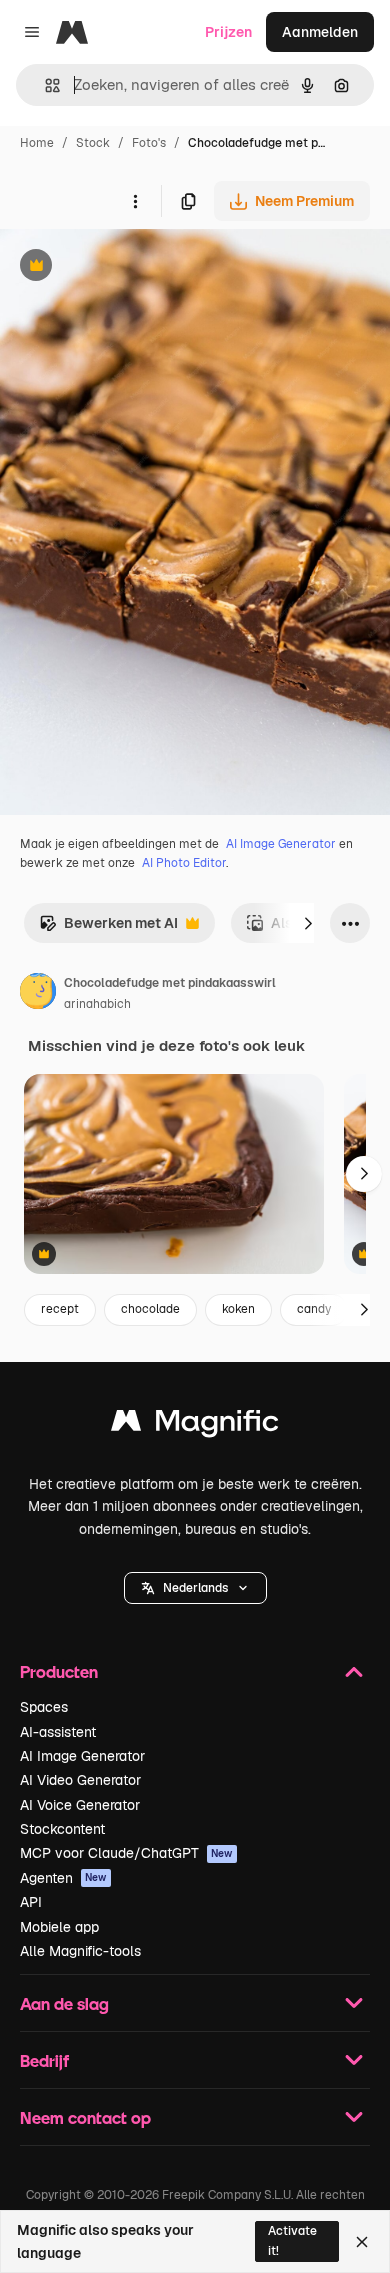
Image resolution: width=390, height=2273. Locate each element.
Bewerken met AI (108, 928)
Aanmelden (320, 32)
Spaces (44, 1707)
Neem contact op (85, 2117)
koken (238, 1309)
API (31, 1902)
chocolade (150, 1309)
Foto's (149, 143)
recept (60, 1309)
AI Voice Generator (80, 1805)
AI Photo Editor (184, 863)
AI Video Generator (80, 1780)
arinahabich (97, 1004)
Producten (59, 1671)
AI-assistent (58, 1732)
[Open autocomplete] (44, 85)
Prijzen (228, 32)
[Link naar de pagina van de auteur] (38, 994)
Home (37, 143)
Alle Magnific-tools (80, 1951)
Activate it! (292, 2240)
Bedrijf (44, 2060)
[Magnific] (195, 1425)
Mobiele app (59, 1927)
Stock (93, 143)
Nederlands (195, 1588)
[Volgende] (308, 923)
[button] (195, 1588)
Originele (131, 267)
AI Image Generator (281, 844)
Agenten (63, 1878)
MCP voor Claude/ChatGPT (126, 1853)
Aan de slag (64, 2003)
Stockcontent (62, 1829)
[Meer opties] (135, 201)
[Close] (362, 2242)
